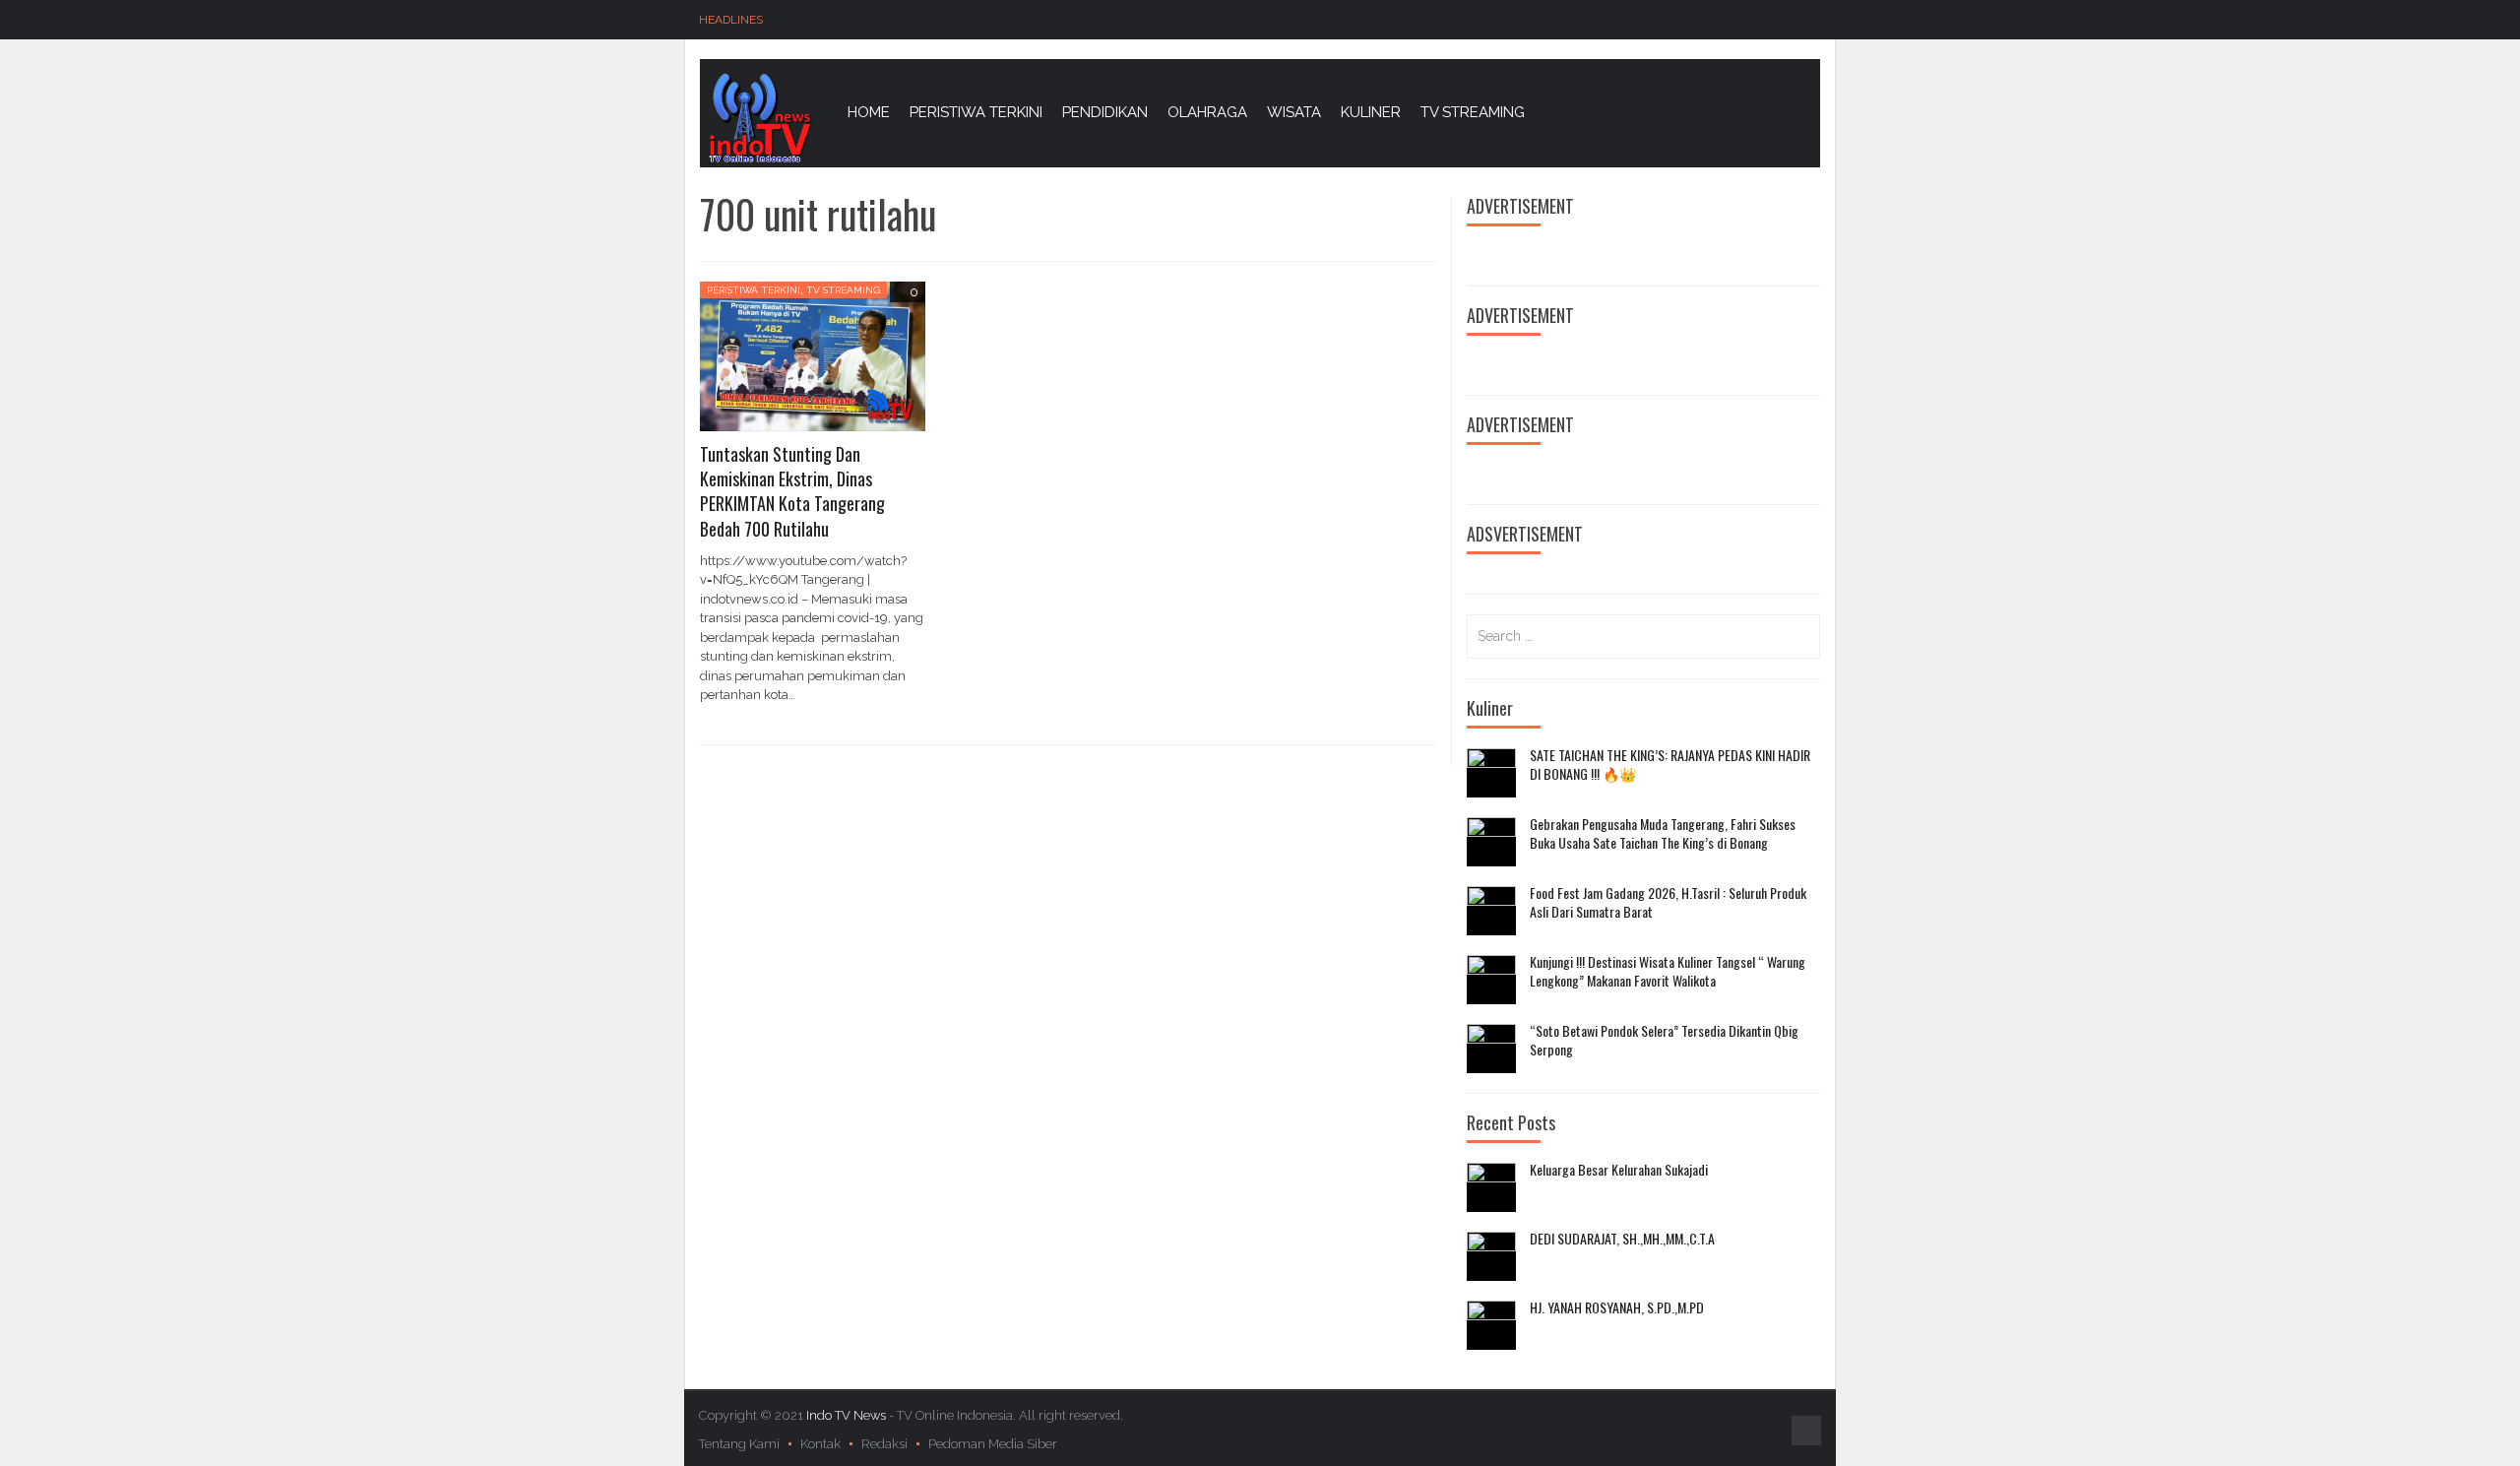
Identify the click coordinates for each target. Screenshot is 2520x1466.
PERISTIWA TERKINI (976, 112)
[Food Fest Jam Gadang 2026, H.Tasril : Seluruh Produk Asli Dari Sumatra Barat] (1491, 911)
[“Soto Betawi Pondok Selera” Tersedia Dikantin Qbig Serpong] (1491, 1049)
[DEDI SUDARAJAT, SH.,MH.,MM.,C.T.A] (1491, 1256)
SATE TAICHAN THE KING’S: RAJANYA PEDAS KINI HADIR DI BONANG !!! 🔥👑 (1670, 765)
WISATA (1294, 112)
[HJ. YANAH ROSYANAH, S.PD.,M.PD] (1491, 1325)
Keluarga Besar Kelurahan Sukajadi (1619, 1170)
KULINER (1371, 112)
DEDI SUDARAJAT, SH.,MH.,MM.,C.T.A (1622, 1239)
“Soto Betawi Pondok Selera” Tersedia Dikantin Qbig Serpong (1664, 1040)
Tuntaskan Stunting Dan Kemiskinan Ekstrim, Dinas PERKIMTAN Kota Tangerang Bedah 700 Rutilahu (792, 491)
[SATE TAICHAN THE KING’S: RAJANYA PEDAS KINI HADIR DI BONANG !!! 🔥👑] (1491, 773)
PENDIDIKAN (1105, 112)
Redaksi (884, 1444)
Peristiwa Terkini (754, 290)
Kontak (820, 1444)
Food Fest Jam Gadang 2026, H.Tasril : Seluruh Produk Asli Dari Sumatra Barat (1668, 902)
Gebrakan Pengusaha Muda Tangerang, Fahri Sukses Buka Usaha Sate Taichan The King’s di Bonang (1663, 833)
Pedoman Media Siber (993, 1444)
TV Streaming (843, 290)
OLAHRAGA (1207, 112)
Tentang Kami (739, 1444)
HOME (869, 112)
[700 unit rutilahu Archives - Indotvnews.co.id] (759, 117)
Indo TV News (848, 1415)
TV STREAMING (1473, 112)
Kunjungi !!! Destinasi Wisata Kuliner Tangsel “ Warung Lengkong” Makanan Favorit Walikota (1668, 971)
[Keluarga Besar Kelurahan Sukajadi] (1491, 1187)
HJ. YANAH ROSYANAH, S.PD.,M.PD (1617, 1307)
